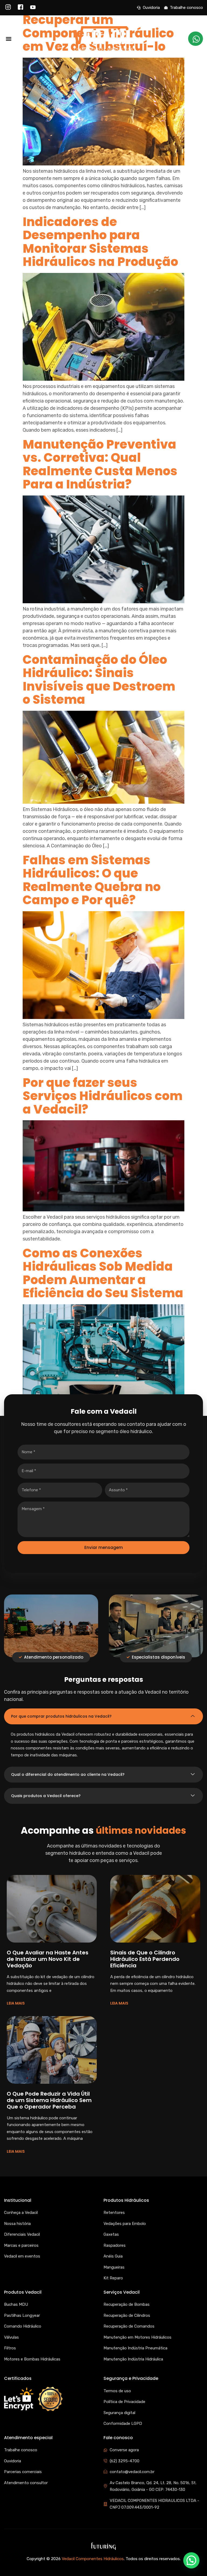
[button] (8, 39)
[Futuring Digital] (103, 2546)
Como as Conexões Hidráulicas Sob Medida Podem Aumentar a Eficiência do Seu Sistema (103, 1273)
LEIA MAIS (16, 2003)
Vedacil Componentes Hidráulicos (93, 2559)
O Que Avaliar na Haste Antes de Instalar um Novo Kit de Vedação (48, 1959)
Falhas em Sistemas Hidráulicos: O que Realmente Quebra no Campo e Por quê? (92, 880)
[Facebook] (20, 8)
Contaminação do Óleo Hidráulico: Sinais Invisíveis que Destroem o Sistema (99, 680)
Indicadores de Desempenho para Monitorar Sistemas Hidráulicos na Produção (100, 242)
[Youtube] (33, 8)
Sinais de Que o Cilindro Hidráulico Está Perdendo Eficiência (145, 1959)
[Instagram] (8, 8)
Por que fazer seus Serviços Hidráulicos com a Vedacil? (103, 1096)
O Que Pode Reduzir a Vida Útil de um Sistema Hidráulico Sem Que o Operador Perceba (49, 2100)
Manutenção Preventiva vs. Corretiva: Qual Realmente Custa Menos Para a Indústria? (100, 464)
